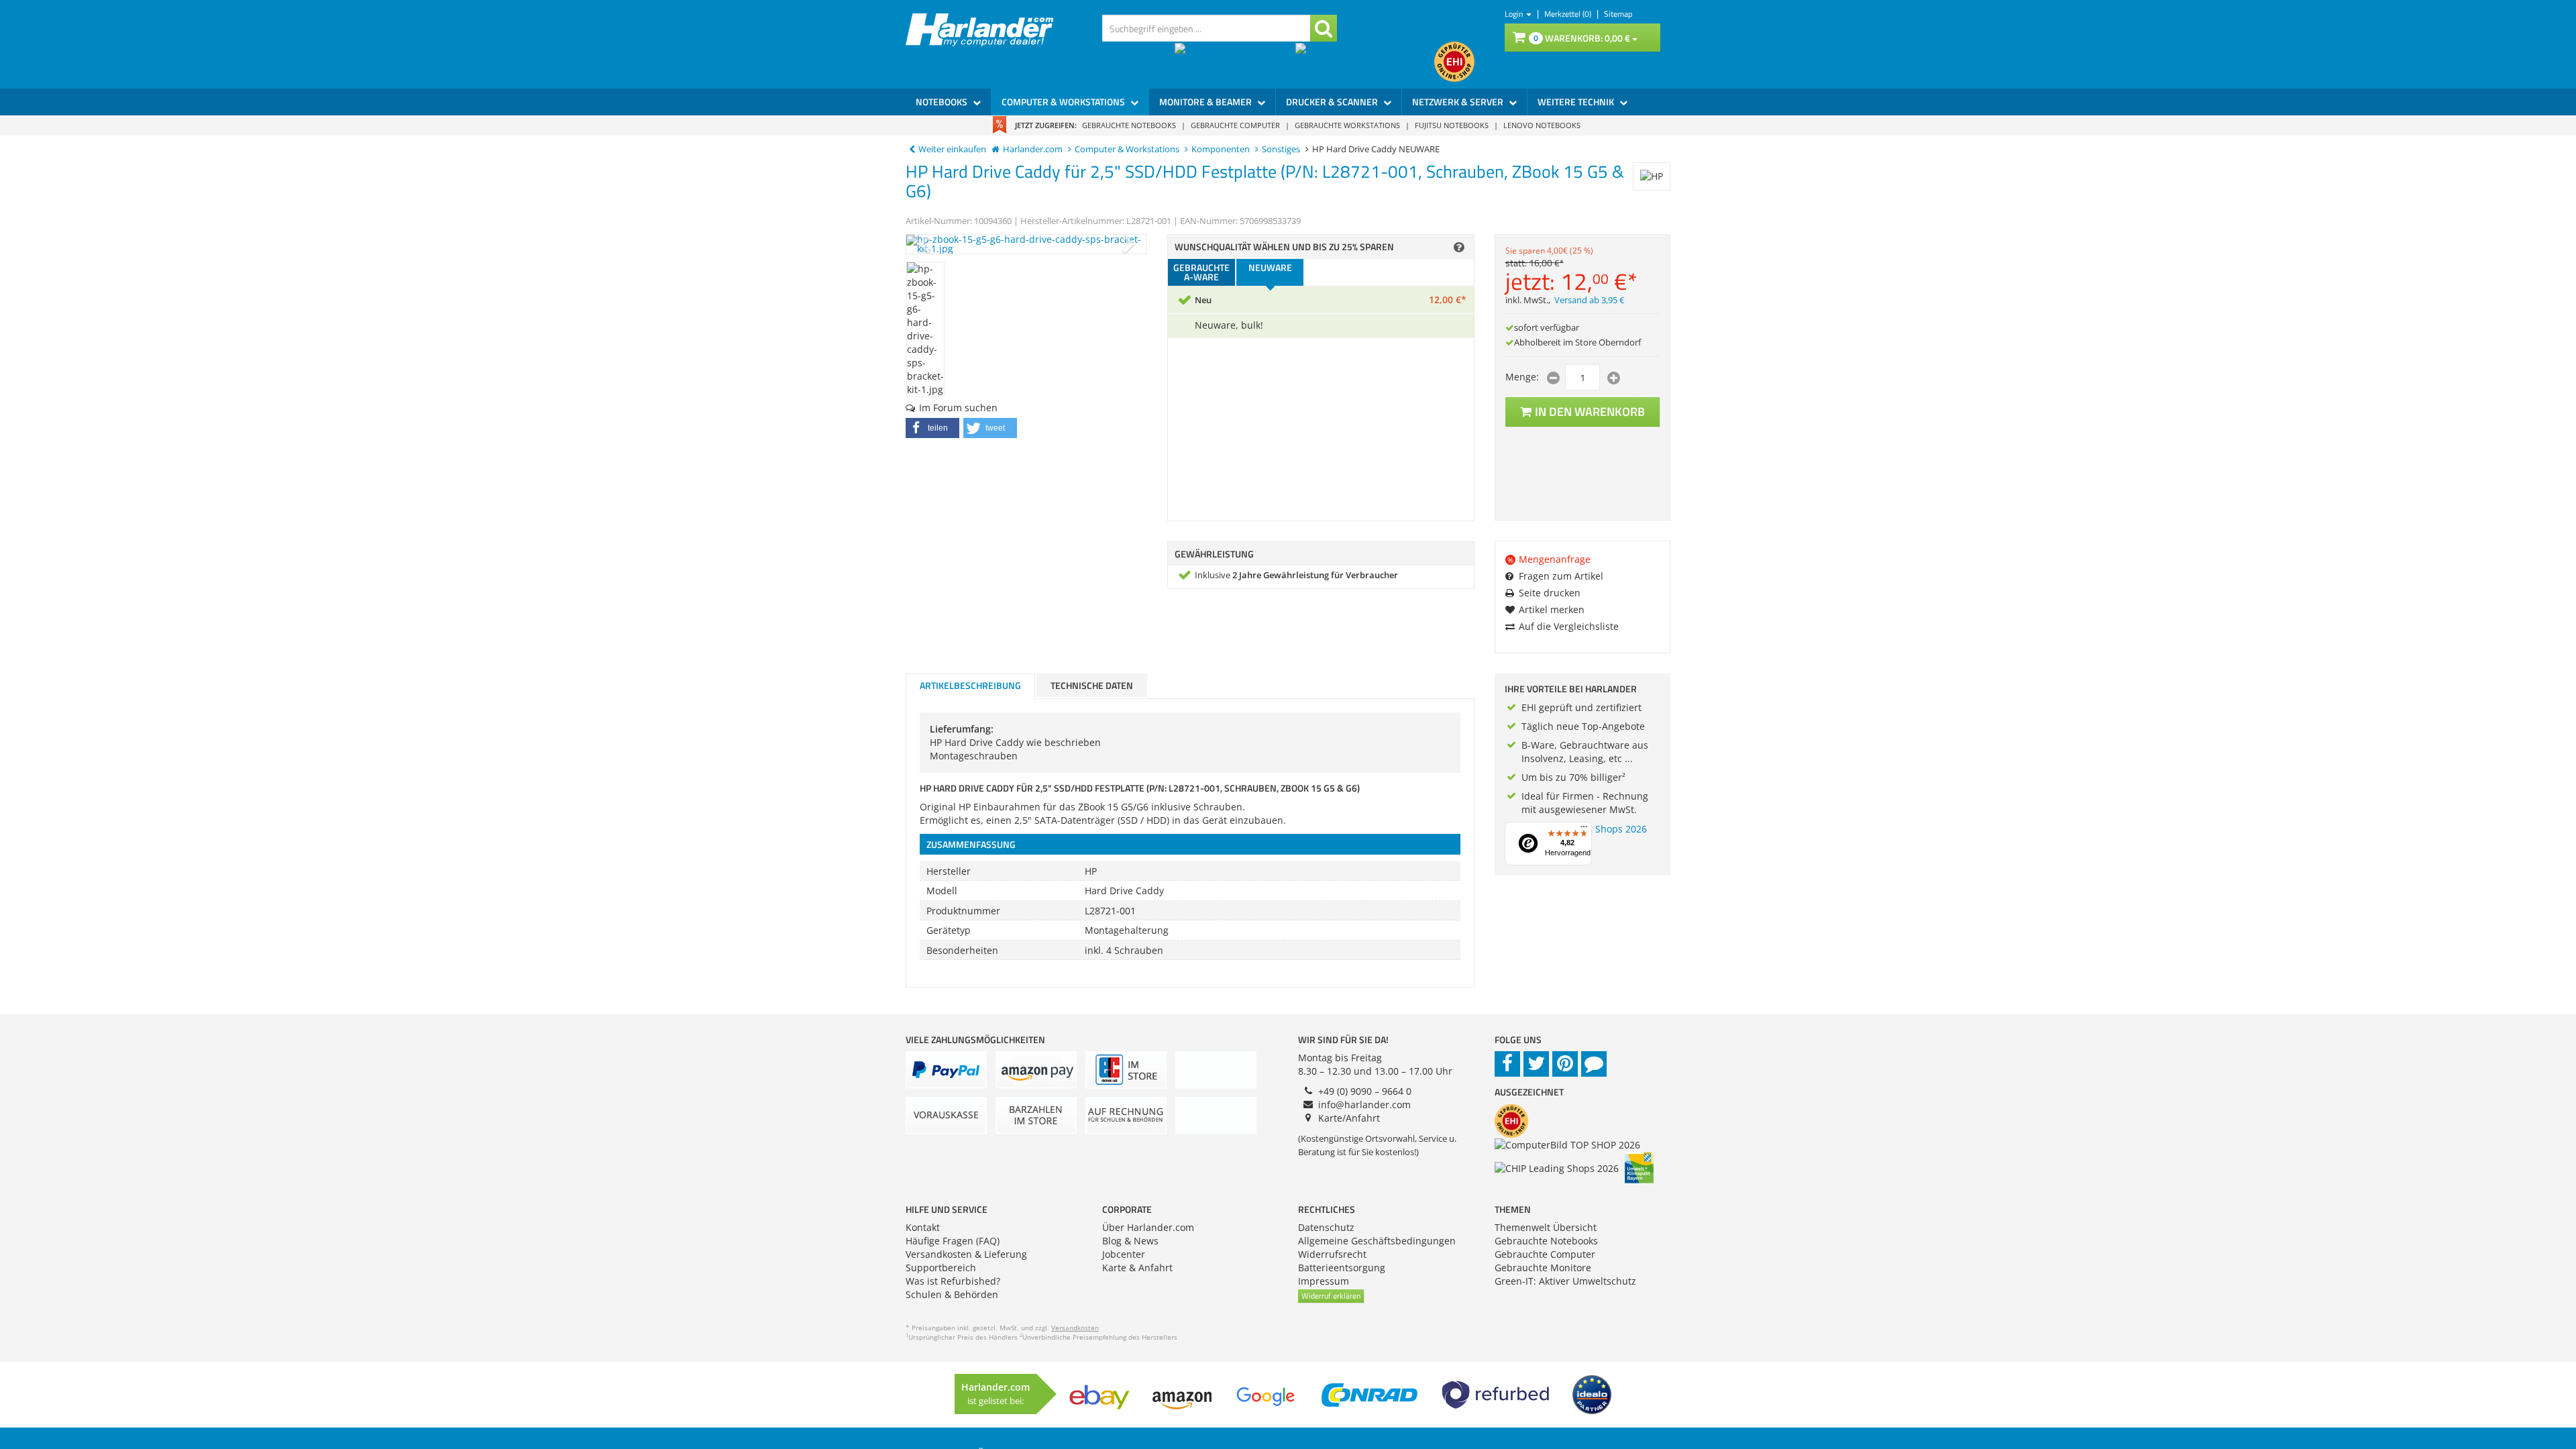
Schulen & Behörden (952, 1294)
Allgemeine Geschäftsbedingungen (1377, 1241)
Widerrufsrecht (1332, 1254)
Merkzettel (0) (1569, 14)
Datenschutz (1326, 1227)
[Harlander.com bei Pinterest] (1565, 1064)
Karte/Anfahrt (1349, 1118)
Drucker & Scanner (1333, 102)
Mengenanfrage (1549, 559)
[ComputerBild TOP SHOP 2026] (1365, 62)
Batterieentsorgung (1342, 1268)
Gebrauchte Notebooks (1129, 125)
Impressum (1324, 1281)
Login (1515, 14)
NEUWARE (1270, 267)
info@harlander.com (1364, 1105)
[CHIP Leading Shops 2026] (1235, 62)
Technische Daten (1092, 685)
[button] (932, 428)
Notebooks (943, 102)
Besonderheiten (962, 950)
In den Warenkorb (1590, 412)
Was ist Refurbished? (953, 1281)
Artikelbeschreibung (970, 685)
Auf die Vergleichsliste (1569, 626)
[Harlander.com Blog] (1594, 1064)
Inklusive (1296, 575)
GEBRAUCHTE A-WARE (1201, 272)
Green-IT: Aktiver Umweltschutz (1565, 1281)
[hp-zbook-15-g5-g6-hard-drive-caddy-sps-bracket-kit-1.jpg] (1026, 244)
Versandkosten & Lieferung (966, 1254)
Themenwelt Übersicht (1546, 1227)
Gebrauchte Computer (1235, 125)
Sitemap (1618, 14)
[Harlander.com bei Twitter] (1536, 1064)
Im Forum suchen (958, 408)
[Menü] (1584, 830)
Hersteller (949, 871)
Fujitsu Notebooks (1452, 125)
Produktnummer (963, 911)
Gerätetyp (949, 930)
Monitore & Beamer (1206, 102)
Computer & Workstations (1064, 102)
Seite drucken (1550, 593)
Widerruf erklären (1331, 1296)
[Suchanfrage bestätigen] (1324, 28)
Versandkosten (1075, 1328)
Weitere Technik (1577, 102)
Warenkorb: (1582, 38)
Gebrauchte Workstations (1347, 125)
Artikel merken (1552, 609)
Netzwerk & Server (1459, 102)
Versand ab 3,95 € (1589, 300)
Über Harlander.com (1148, 1227)
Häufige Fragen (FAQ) (953, 1241)
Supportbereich (941, 1268)
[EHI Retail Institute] (1454, 62)
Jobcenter (1124, 1254)
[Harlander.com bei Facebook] (1507, 1064)
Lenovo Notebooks (1542, 125)
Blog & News (1130, 1241)
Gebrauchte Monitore (1543, 1268)
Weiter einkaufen (952, 149)
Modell (942, 891)
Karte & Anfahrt (1137, 1268)
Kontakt (923, 1227)
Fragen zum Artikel (1561, 576)
